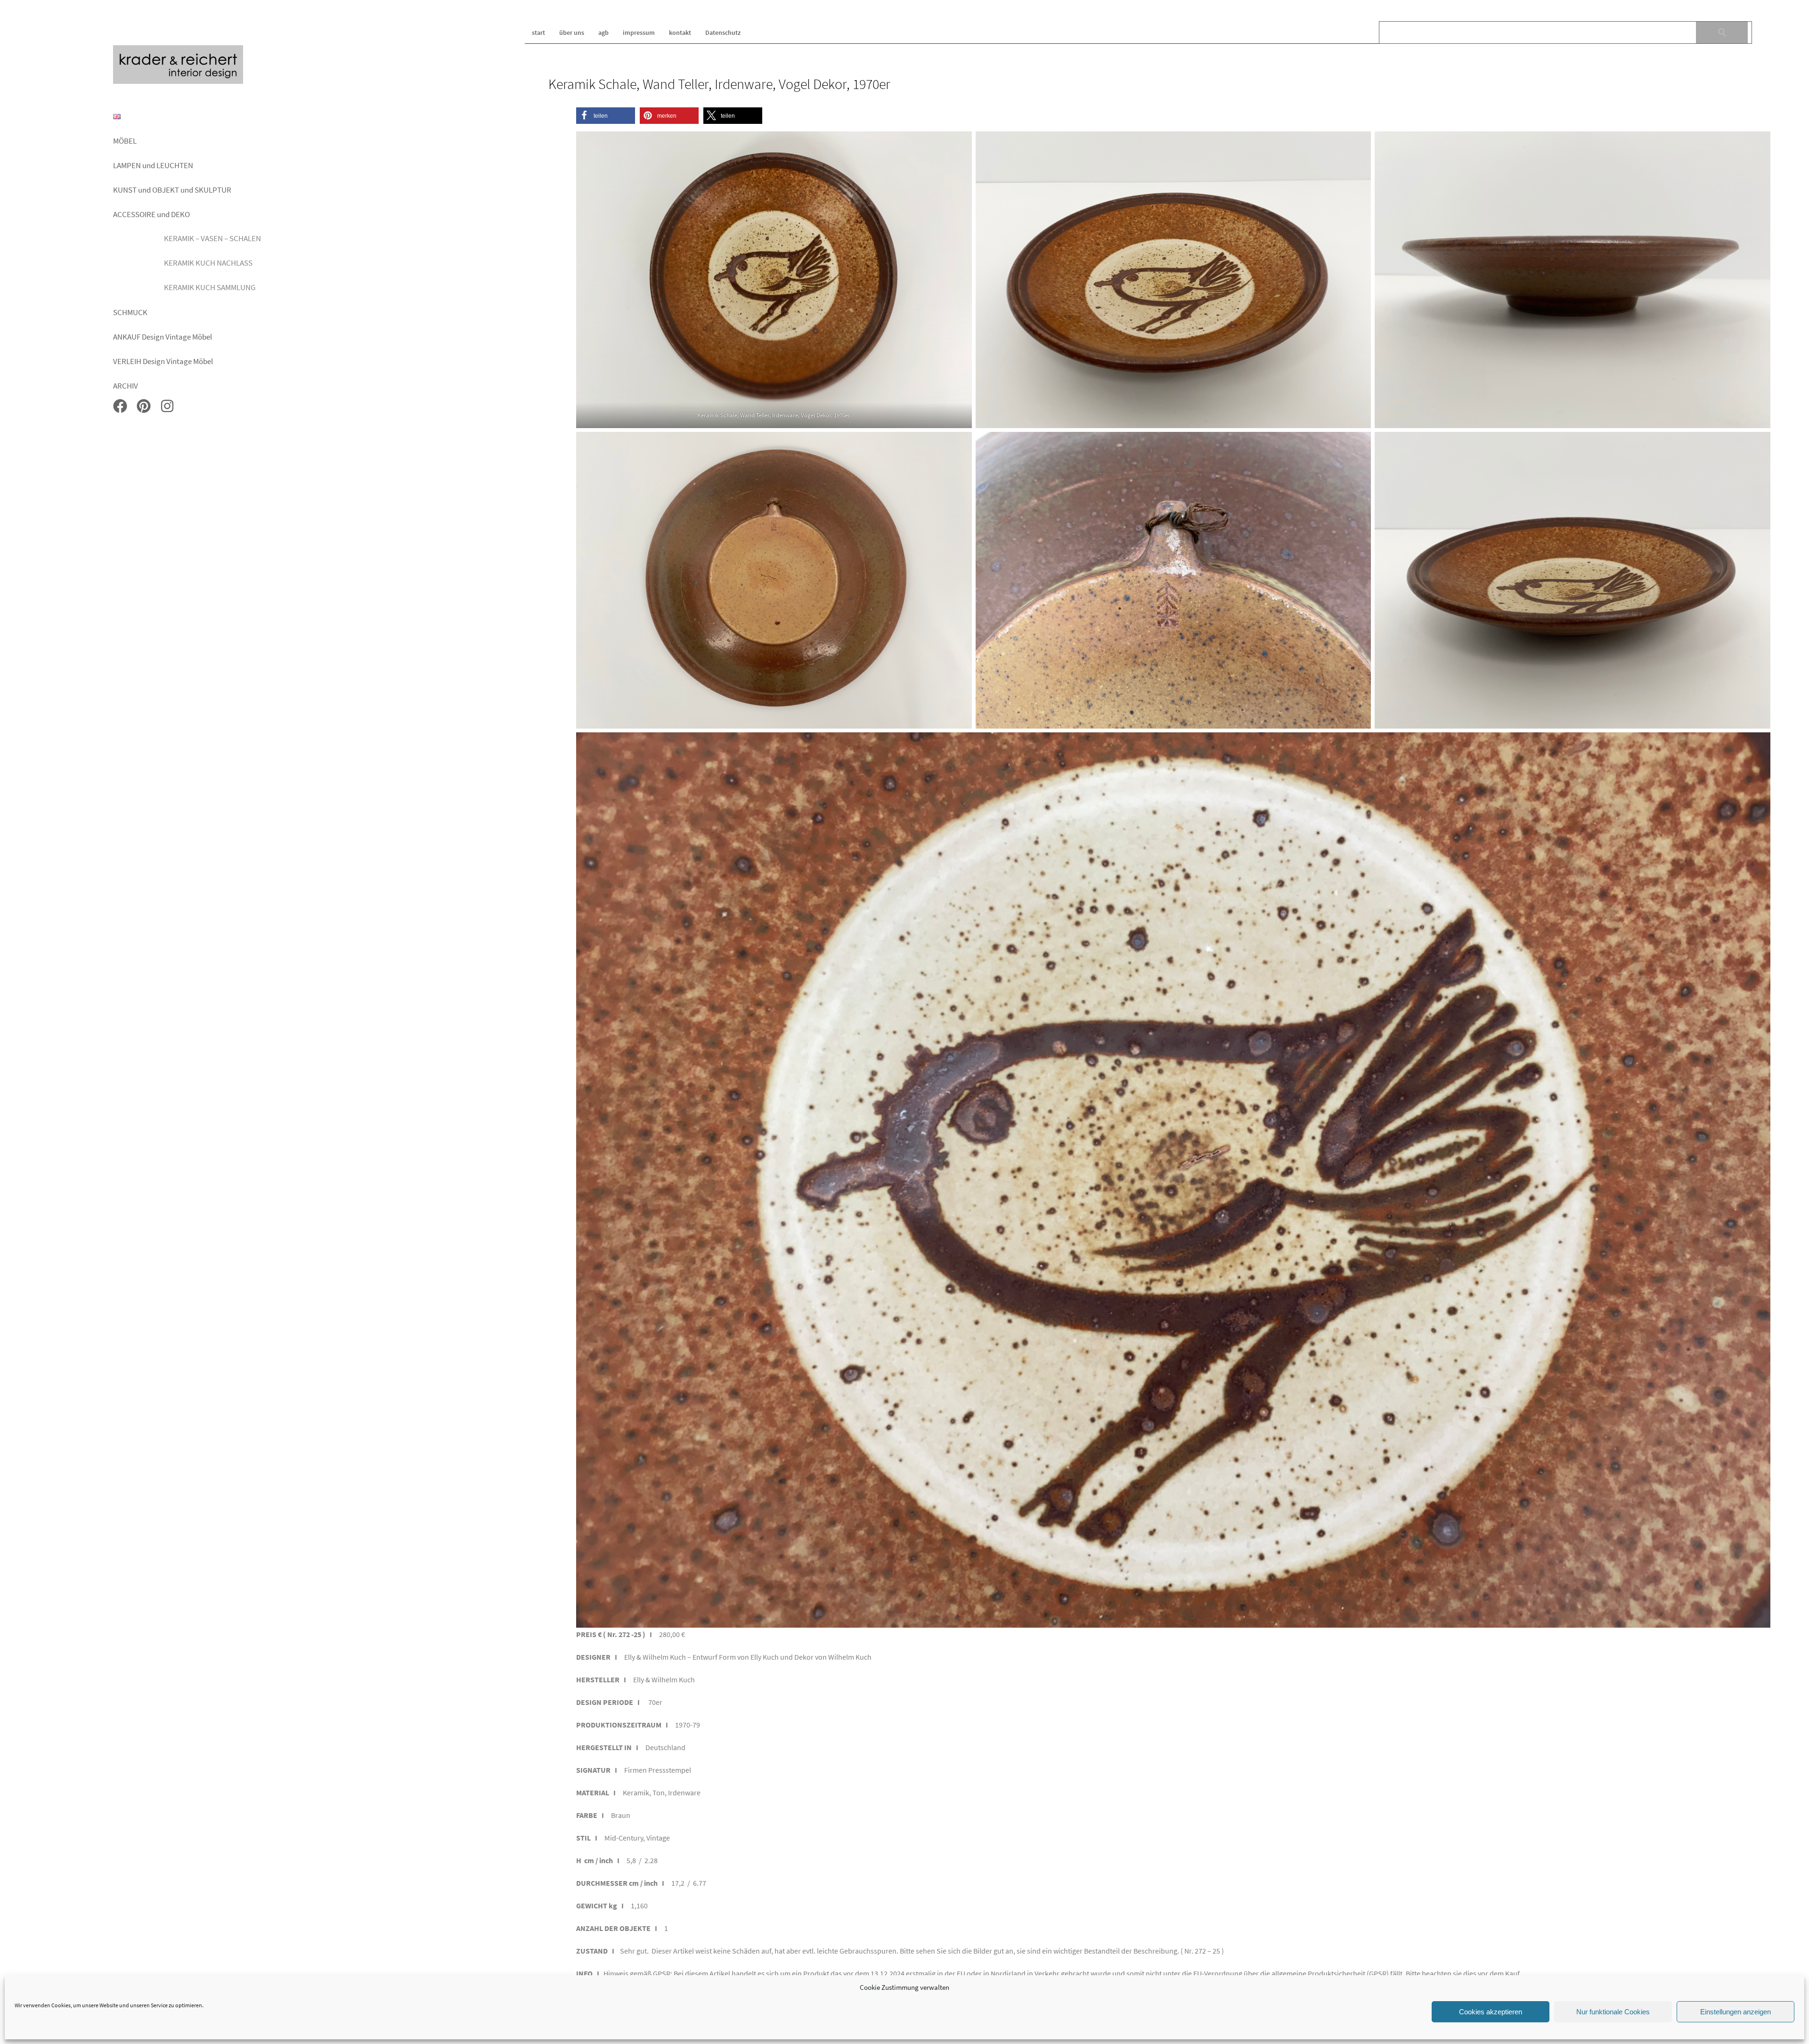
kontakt (680, 32)
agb (603, 32)
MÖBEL (125, 141)
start (538, 32)
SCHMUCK (130, 312)
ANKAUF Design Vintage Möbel (163, 337)
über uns (572, 32)
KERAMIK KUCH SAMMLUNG (210, 287)
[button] (606, 116)
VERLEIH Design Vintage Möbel (163, 361)
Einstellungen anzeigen (1736, 2012)
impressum (639, 32)
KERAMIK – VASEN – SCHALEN (212, 238)
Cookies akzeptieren (1491, 2012)
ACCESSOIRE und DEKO (151, 214)
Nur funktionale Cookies (1613, 2012)
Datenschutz (723, 32)
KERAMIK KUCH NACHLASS (208, 263)
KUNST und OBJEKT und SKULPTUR (172, 190)
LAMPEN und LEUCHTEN (153, 165)
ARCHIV (126, 386)
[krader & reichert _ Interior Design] (178, 82)
